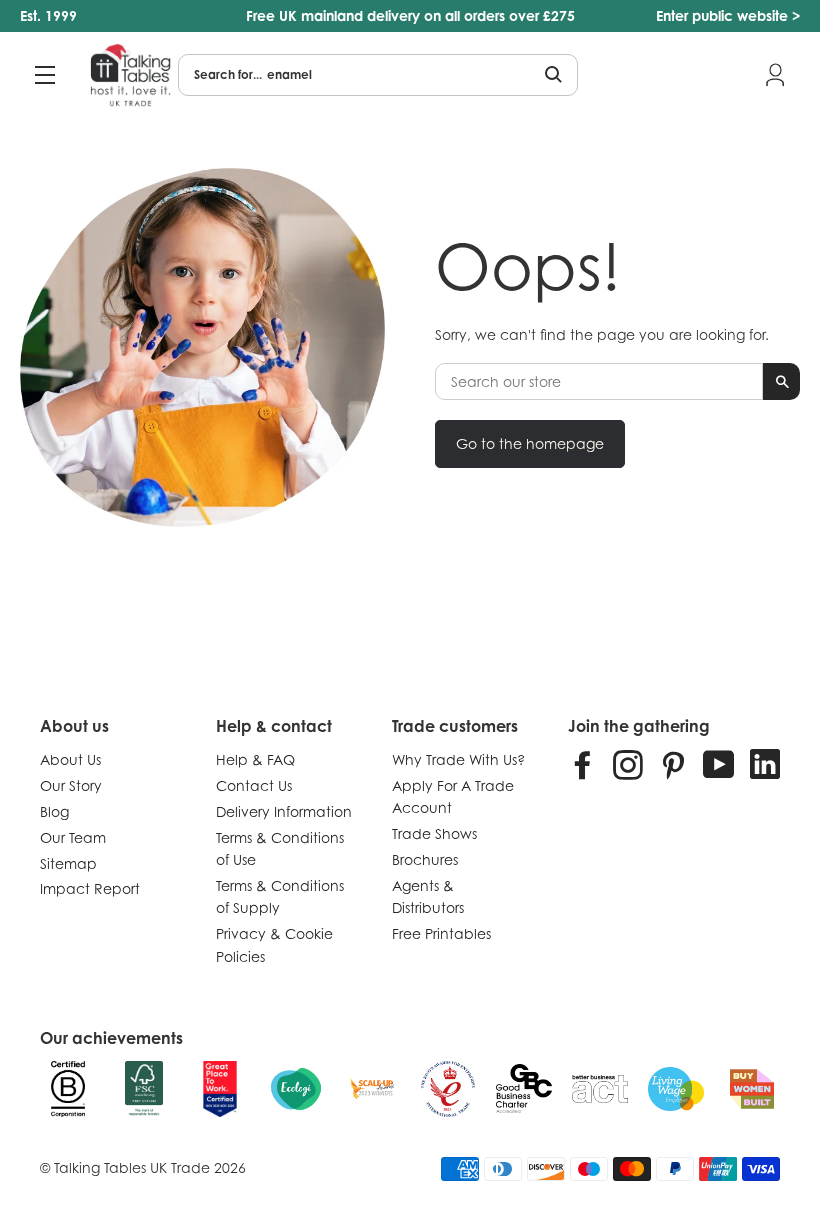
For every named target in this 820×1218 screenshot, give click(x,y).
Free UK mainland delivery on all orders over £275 (410, 15)
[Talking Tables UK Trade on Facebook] (583, 764)
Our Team (73, 837)
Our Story (71, 785)
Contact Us (254, 785)
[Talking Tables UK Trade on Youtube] (719, 764)
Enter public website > (728, 15)
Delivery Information (284, 811)
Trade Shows (434, 833)
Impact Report (90, 888)
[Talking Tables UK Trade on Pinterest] (673, 764)
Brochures (425, 859)
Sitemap (68, 863)
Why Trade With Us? (458, 759)
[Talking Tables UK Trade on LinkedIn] (765, 764)
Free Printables (441, 933)
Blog (54, 811)
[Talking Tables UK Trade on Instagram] (628, 764)
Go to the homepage (530, 443)
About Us (70, 759)
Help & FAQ (255, 759)
